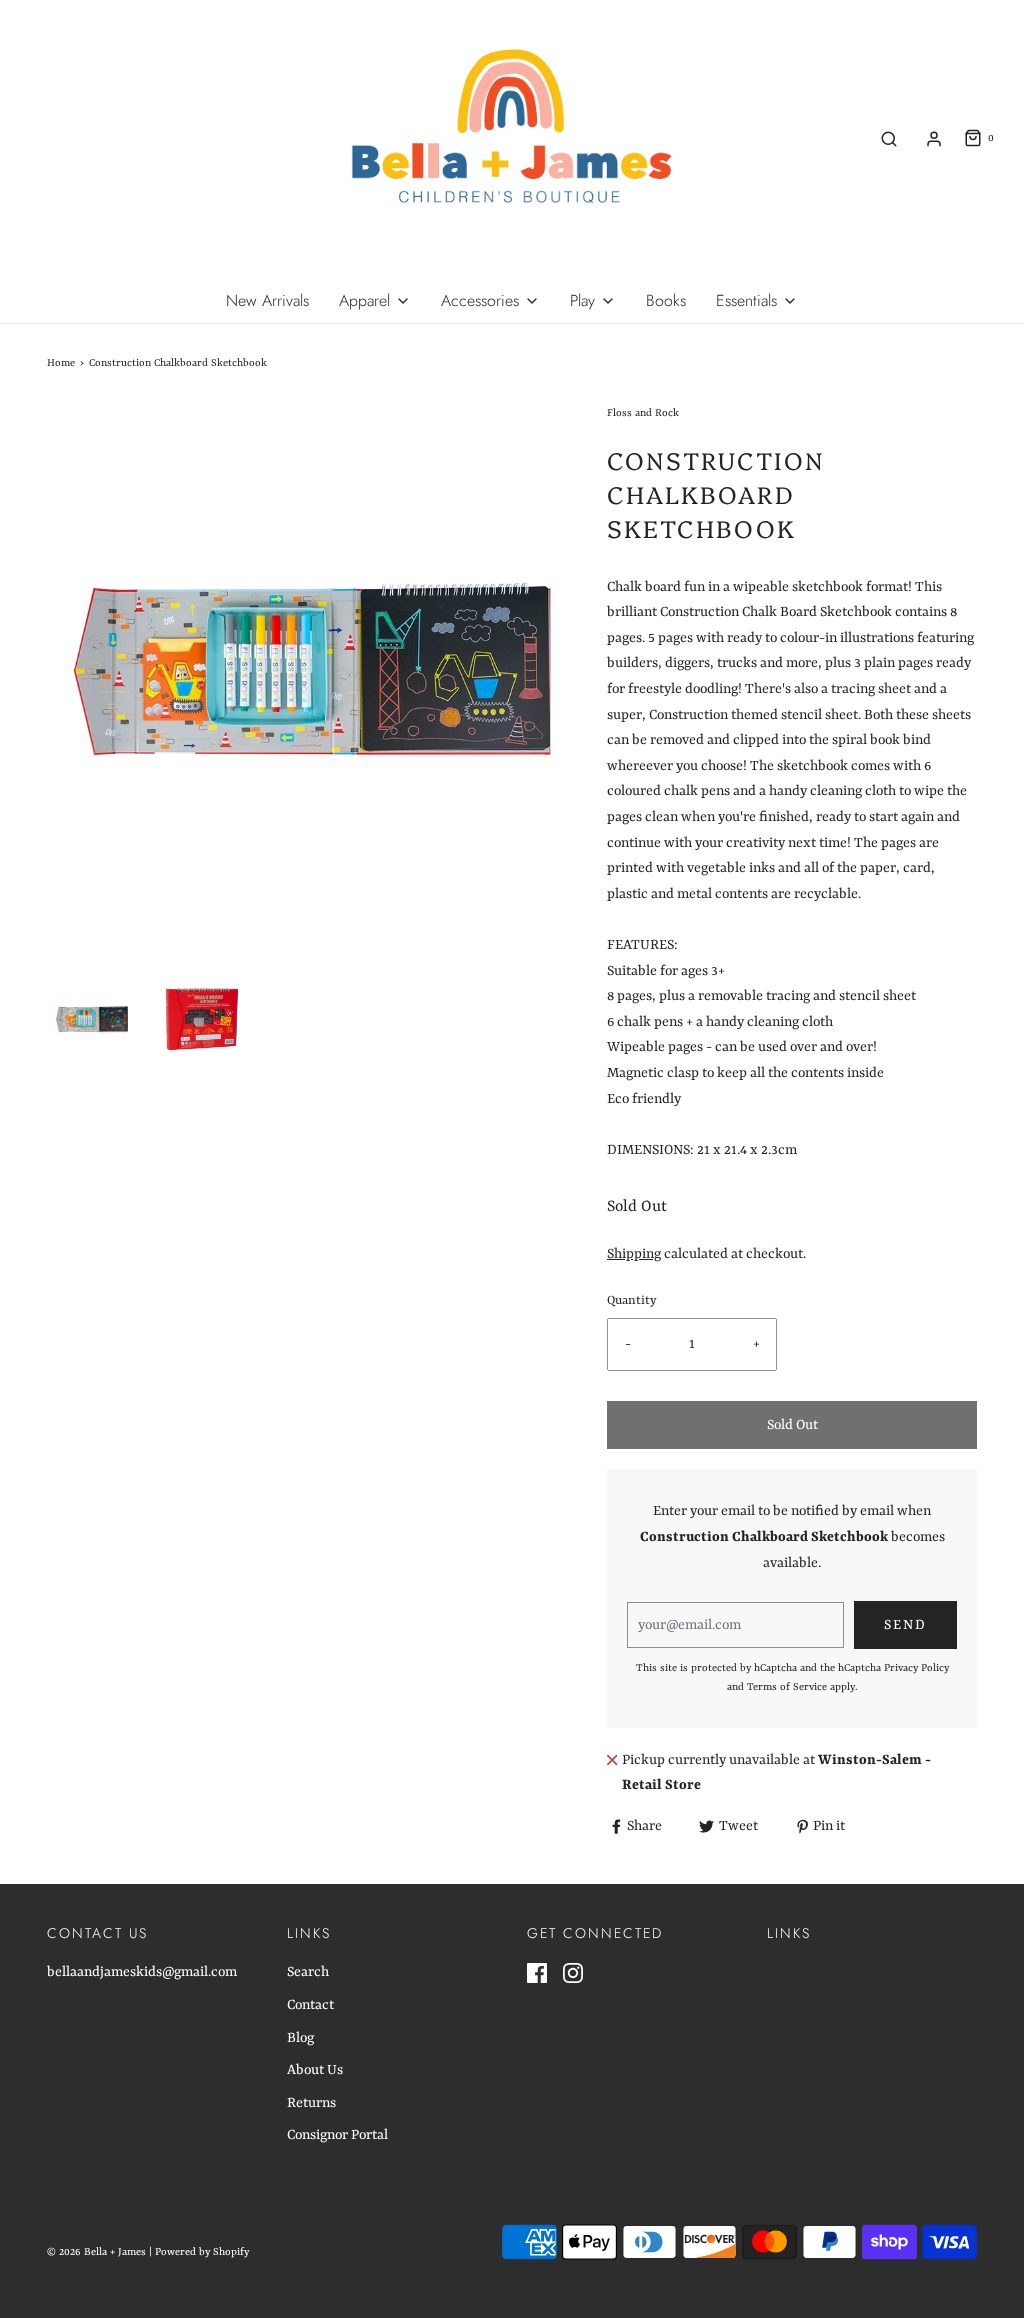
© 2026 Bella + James (96, 2252)
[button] (92, 1019)
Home (61, 363)
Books (666, 300)
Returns (311, 2103)
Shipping (634, 1254)
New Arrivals (267, 300)
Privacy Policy (916, 1668)
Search (308, 1972)
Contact (310, 2005)
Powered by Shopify (202, 2252)
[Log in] (934, 139)
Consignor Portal (337, 2135)
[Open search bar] (889, 138)
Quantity (632, 1301)
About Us (315, 2070)
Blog (300, 2038)
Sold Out (792, 1425)
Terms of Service (787, 1687)
